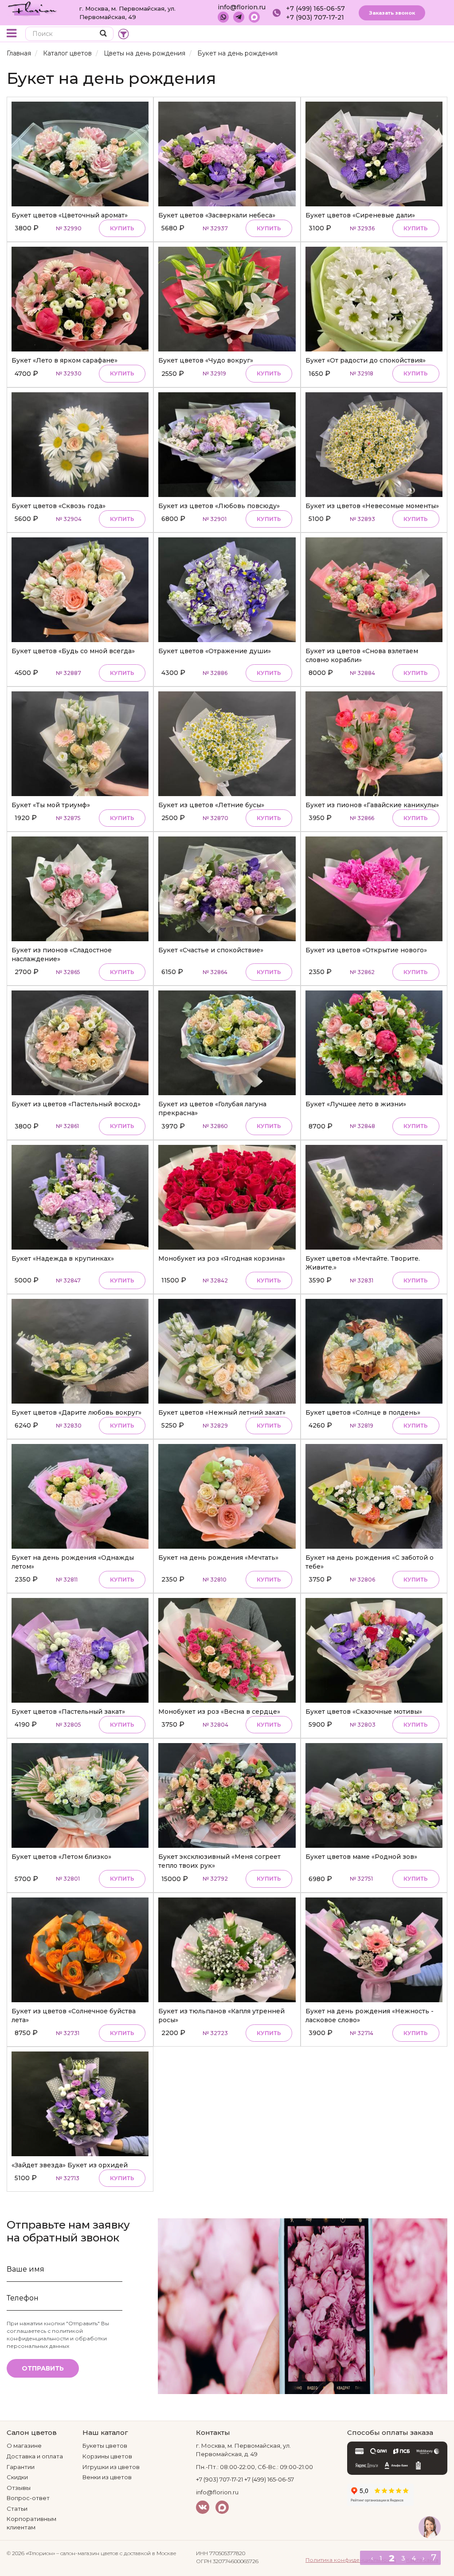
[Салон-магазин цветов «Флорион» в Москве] (32, 8)
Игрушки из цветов (111, 2467)
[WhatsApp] (223, 17)
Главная (19, 53)
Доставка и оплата (35, 2456)
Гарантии (21, 2467)
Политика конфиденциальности (351, 2560)
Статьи (17, 2509)
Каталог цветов (67, 53)
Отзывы (19, 2488)
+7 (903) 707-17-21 (315, 17)
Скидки (17, 2477)
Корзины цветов (107, 2456)
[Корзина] (421, 34)
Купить (122, 228)
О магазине (24, 2446)
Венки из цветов (107, 2477)
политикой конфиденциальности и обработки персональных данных (57, 2338)
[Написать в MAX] (254, 17)
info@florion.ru (242, 7)
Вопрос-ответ (28, 2498)
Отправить (43, 2368)
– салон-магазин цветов (87, 2553)
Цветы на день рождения (145, 53)
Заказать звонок (392, 13)
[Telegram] (239, 17)
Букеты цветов (105, 2446)
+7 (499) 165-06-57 (315, 8)
